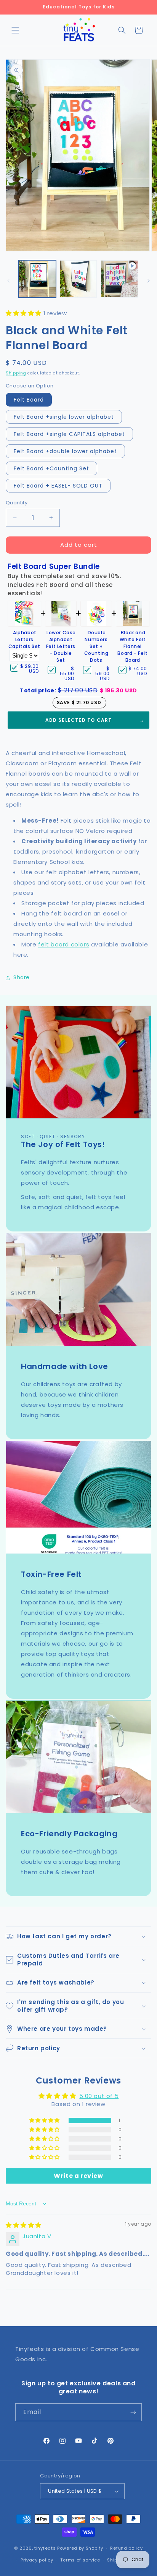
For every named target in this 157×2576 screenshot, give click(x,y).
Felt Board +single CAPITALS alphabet (69, 434)
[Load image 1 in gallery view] (37, 279)
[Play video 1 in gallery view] (119, 279)
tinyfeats (45, 2548)
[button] (15, 30)
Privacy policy (37, 2560)
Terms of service (80, 2560)
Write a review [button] (78, 2176)
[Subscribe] (133, 2412)
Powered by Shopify (80, 2548)
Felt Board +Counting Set (51, 468)
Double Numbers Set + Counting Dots (96, 646)
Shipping (16, 373)
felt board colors (64, 944)
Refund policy (126, 2548)
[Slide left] (8, 281)
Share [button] (22, 977)
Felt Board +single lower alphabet (64, 417)
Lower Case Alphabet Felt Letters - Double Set (61, 646)
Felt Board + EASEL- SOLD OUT (58, 486)
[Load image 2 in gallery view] (78, 279)
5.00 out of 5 (99, 2096)
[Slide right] (149, 281)
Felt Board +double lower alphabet (65, 451)
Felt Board (29, 400)
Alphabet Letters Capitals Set (24, 639)
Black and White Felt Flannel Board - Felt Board (132, 646)
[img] (24, 2225)
